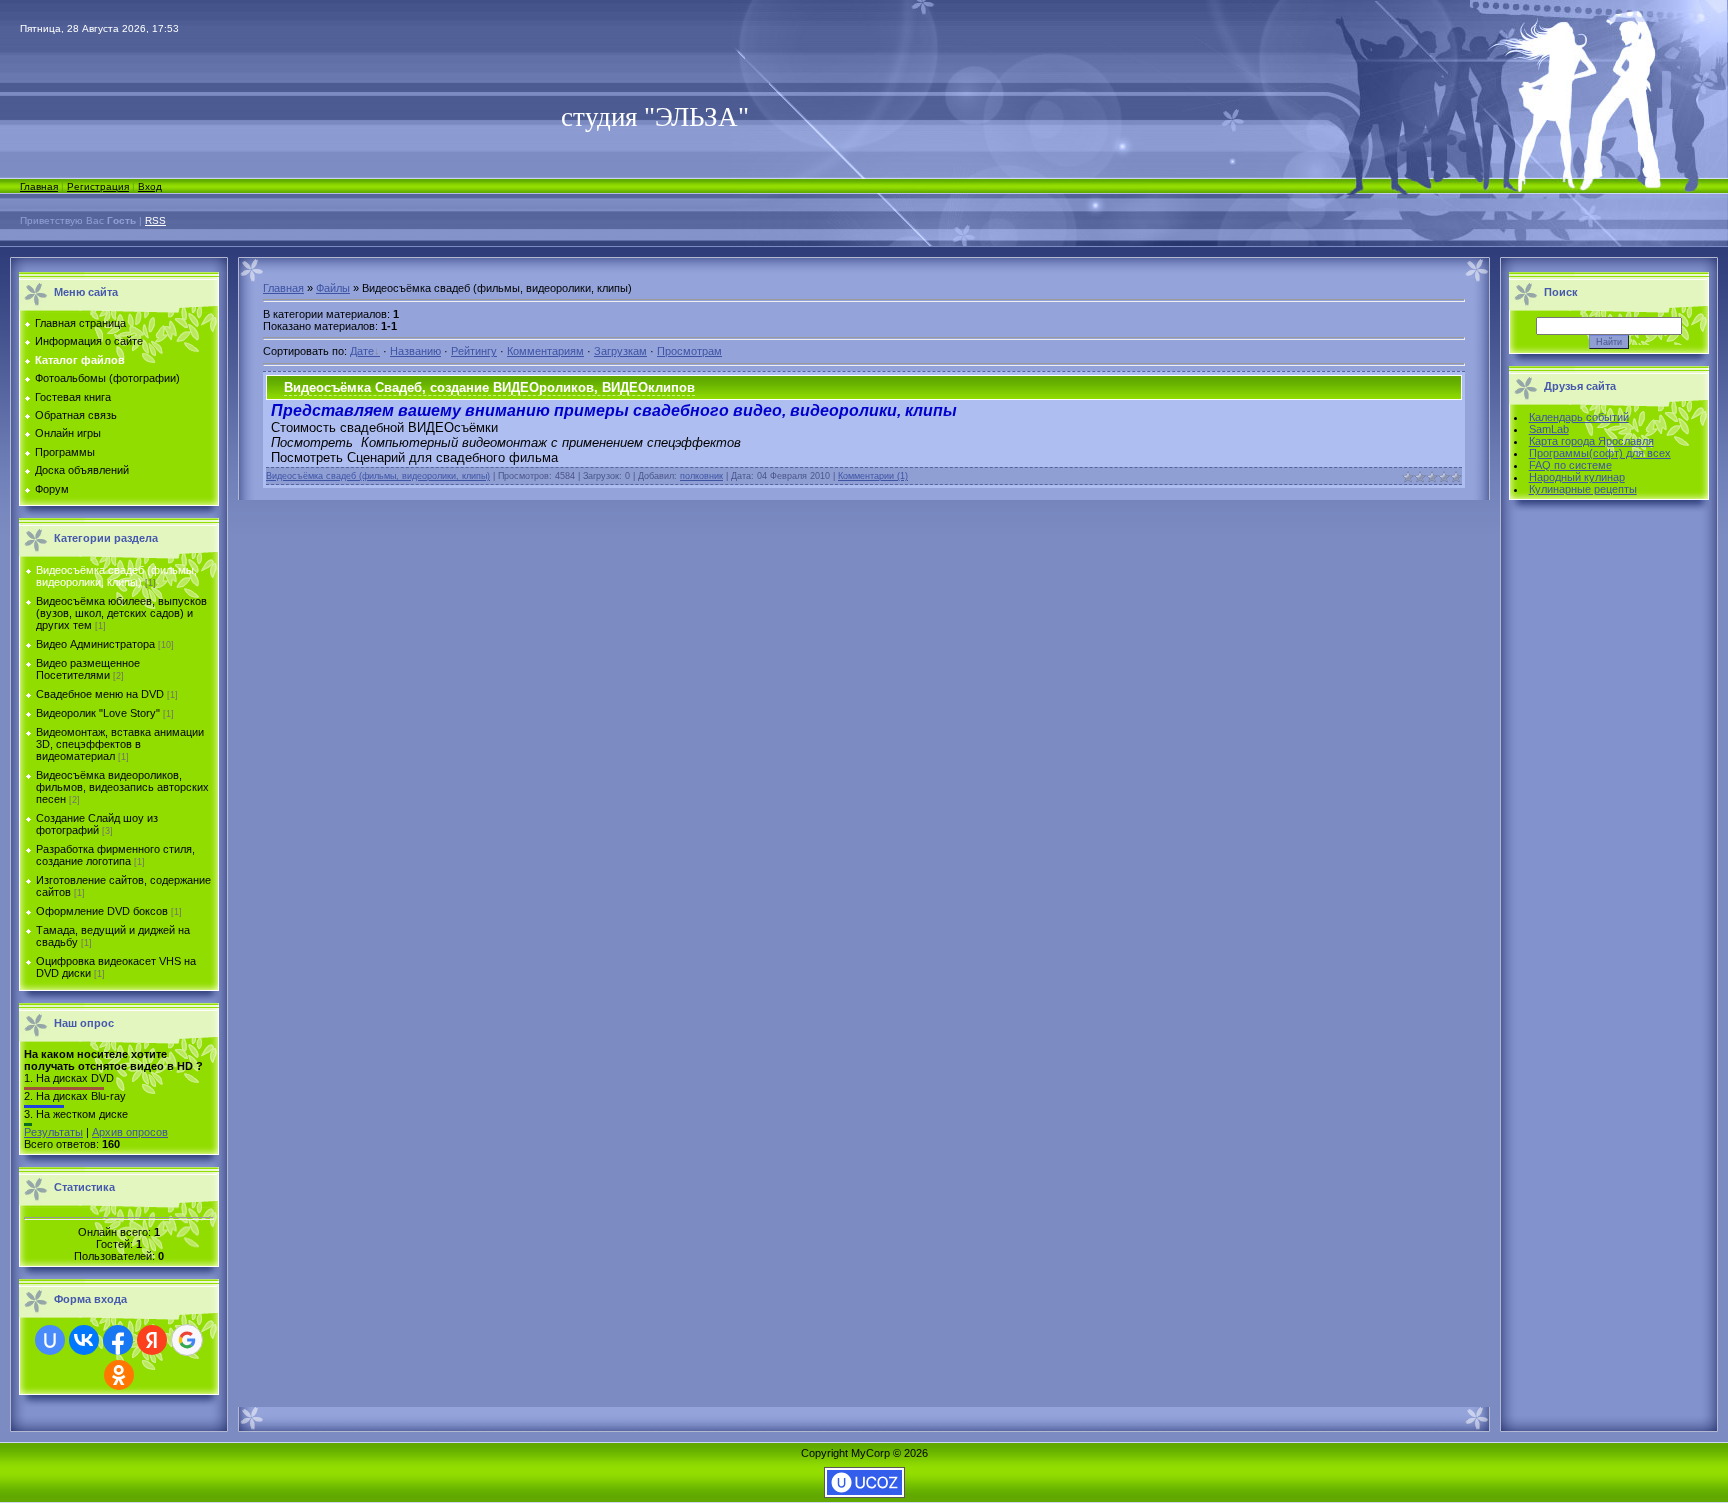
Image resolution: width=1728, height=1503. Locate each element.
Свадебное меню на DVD (100, 694)
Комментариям (545, 351)
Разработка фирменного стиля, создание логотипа (115, 855)
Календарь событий (1579, 417)
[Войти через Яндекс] (152, 1340)
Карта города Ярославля (1591, 441)
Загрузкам (620, 351)
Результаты (53, 1132)
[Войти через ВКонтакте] (84, 1340)
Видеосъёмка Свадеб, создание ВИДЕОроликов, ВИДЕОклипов (489, 387)
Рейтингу (474, 351)
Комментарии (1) (873, 476)
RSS (155, 220)
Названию (415, 351)
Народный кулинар (1577, 477)
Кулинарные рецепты (1583, 489)
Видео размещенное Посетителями (88, 669)
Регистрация (98, 186)
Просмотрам (689, 351)
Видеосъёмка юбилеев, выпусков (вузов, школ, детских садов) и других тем (121, 613)
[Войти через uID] (50, 1340)
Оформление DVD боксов (102, 911)
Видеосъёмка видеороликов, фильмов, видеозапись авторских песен (122, 787)
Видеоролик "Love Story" (98, 713)
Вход (150, 186)
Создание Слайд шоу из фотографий (97, 824)
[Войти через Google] (187, 1340)
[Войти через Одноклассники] (119, 1375)
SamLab (1549, 429)
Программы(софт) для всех (1600, 453)
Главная (39, 186)
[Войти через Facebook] (118, 1340)
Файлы (333, 288)
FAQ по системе (1570, 465)
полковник (701, 476)
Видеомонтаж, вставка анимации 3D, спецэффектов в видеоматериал (120, 744)
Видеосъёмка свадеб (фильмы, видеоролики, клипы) (116, 576)
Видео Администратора (95, 644)
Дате (362, 351)
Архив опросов (130, 1132)
